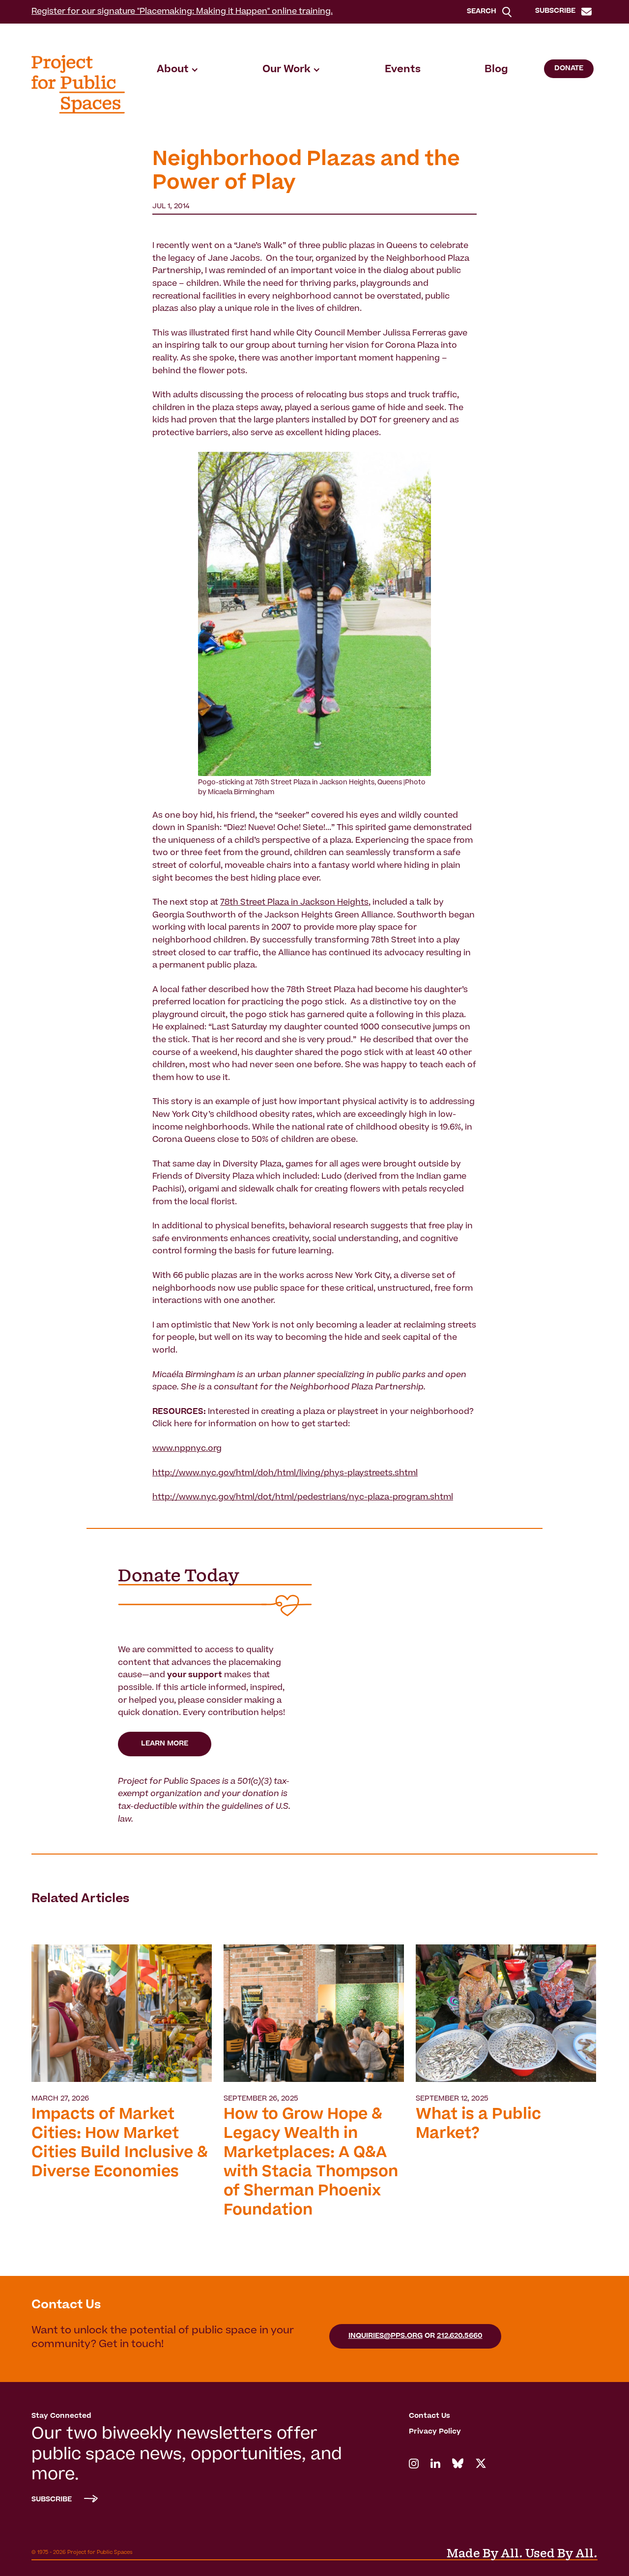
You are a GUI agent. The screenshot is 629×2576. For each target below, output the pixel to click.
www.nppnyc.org (187, 1449)
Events (403, 70)
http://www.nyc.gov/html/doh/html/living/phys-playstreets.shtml (285, 1473)
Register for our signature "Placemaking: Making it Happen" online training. (182, 12)
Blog (496, 70)
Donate (569, 69)
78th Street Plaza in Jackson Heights (294, 903)
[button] (178, 70)
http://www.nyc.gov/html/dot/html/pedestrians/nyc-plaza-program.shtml (303, 1497)
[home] (78, 84)
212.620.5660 (460, 2336)
